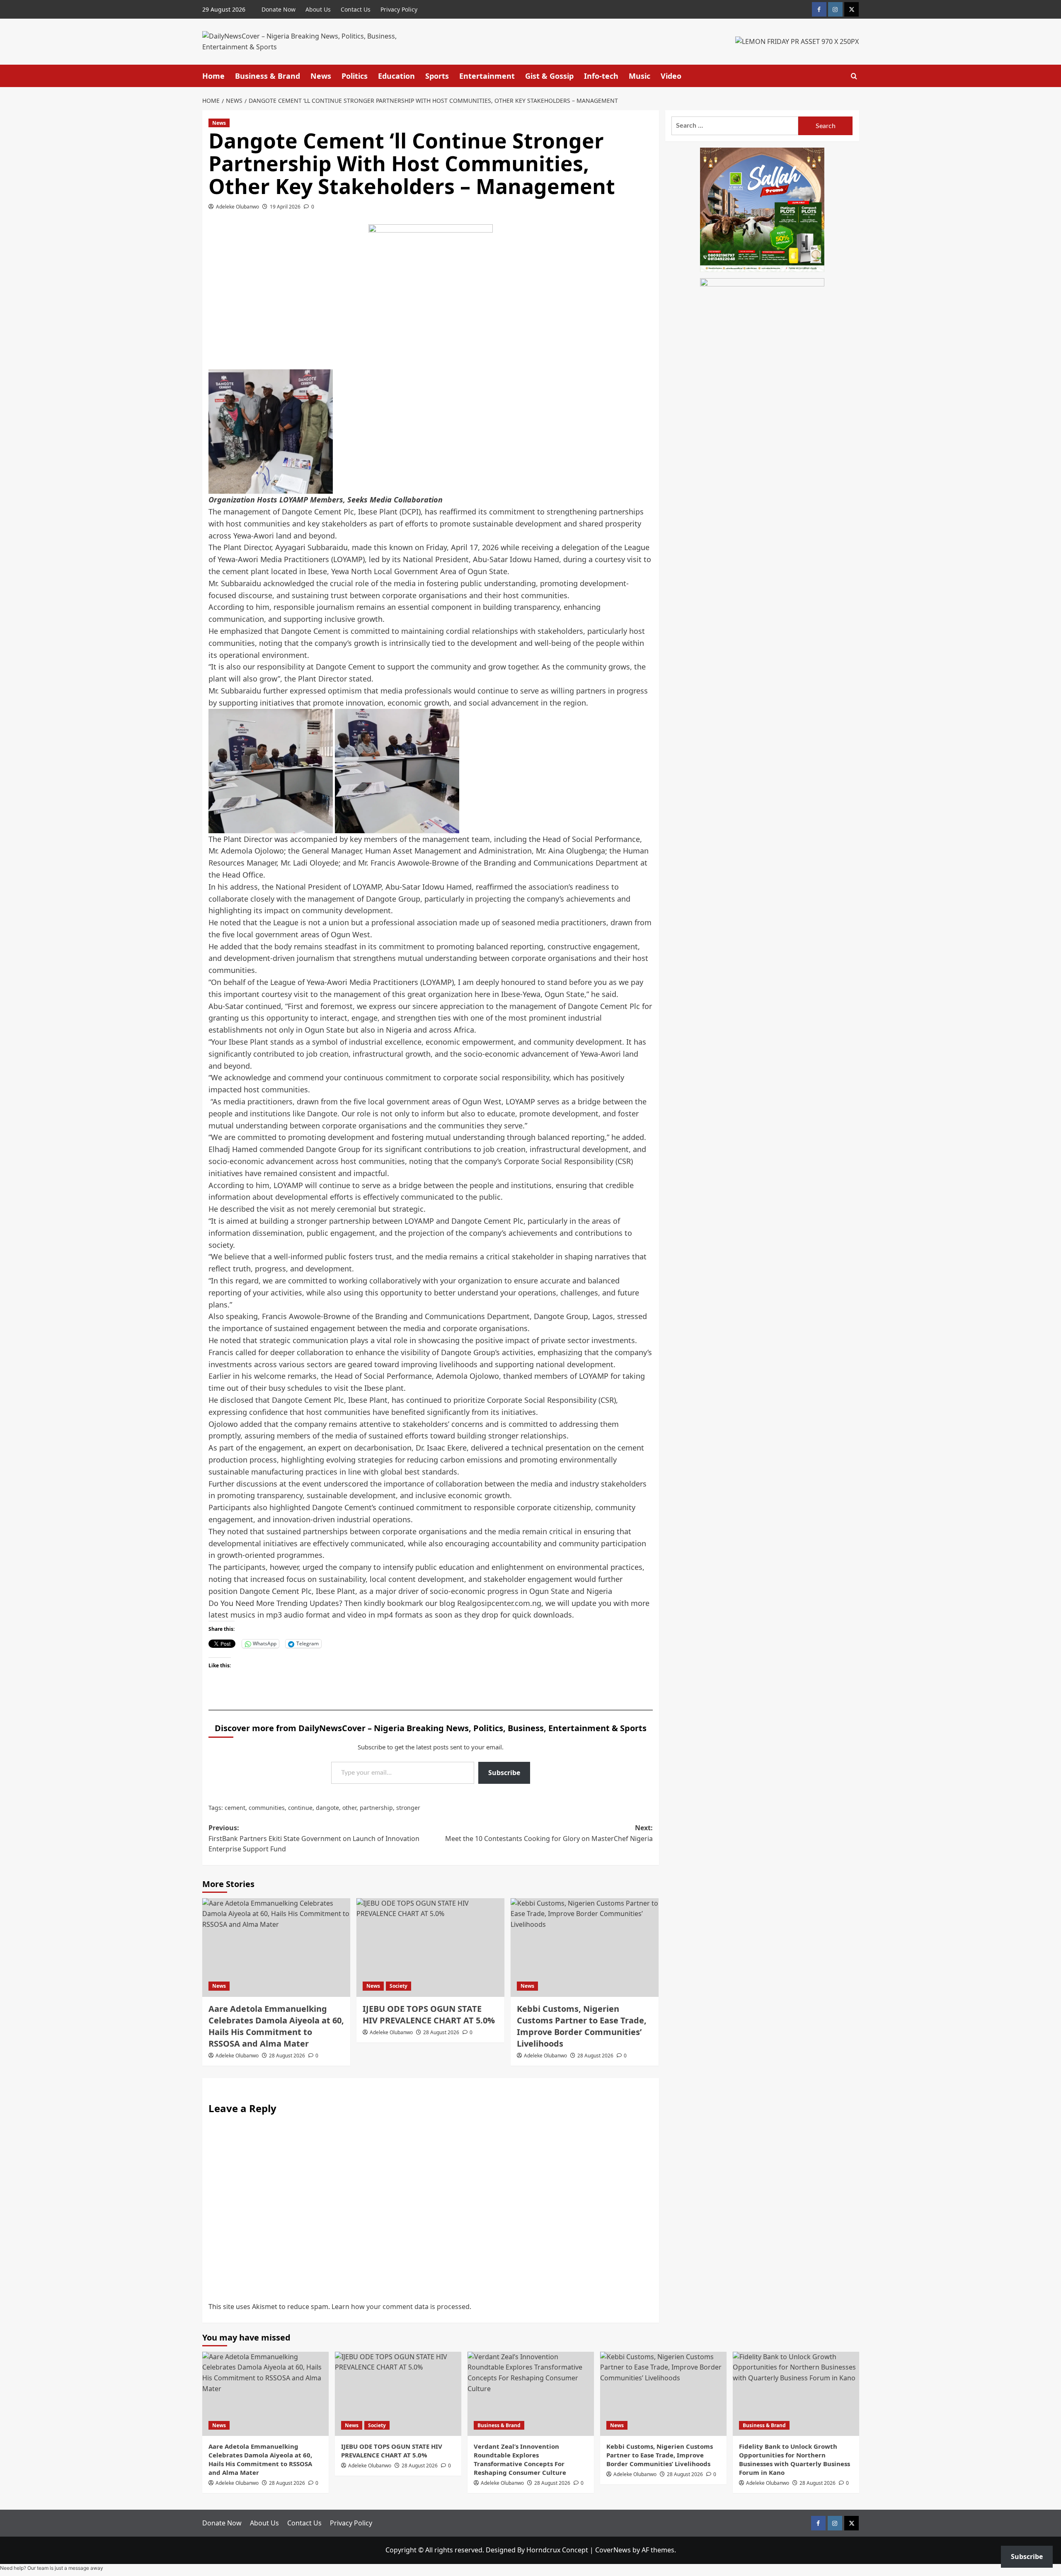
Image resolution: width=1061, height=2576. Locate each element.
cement (235, 1808)
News (321, 76)
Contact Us (356, 9)
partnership (376, 1808)
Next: (549, 1833)
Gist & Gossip (549, 76)
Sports (437, 76)
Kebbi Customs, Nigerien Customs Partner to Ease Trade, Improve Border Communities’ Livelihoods (582, 2026)
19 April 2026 (285, 207)
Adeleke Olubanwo (237, 207)
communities (267, 1808)
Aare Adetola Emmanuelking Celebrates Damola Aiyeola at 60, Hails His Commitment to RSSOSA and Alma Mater (276, 2026)
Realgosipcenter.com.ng (499, 1603)
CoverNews (613, 2550)
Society (398, 1986)
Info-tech (601, 76)
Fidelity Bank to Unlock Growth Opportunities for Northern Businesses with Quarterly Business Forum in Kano (795, 2459)
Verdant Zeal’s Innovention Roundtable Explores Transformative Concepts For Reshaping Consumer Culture (520, 2459)
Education (396, 76)
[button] (854, 76)
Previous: (314, 1838)
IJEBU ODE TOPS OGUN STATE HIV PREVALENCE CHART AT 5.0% (429, 2014)
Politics (355, 76)
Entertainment (487, 76)
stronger (408, 1808)
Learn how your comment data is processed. (401, 2307)
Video (671, 76)
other (349, 1808)
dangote (327, 1808)
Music (640, 76)
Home (213, 76)
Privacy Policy (399, 9)
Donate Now (279, 9)
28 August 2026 (287, 2056)
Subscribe (504, 1773)
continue (300, 1808)
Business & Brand (268, 76)
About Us (318, 9)
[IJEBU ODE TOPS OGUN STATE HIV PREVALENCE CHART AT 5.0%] (430, 1948)
